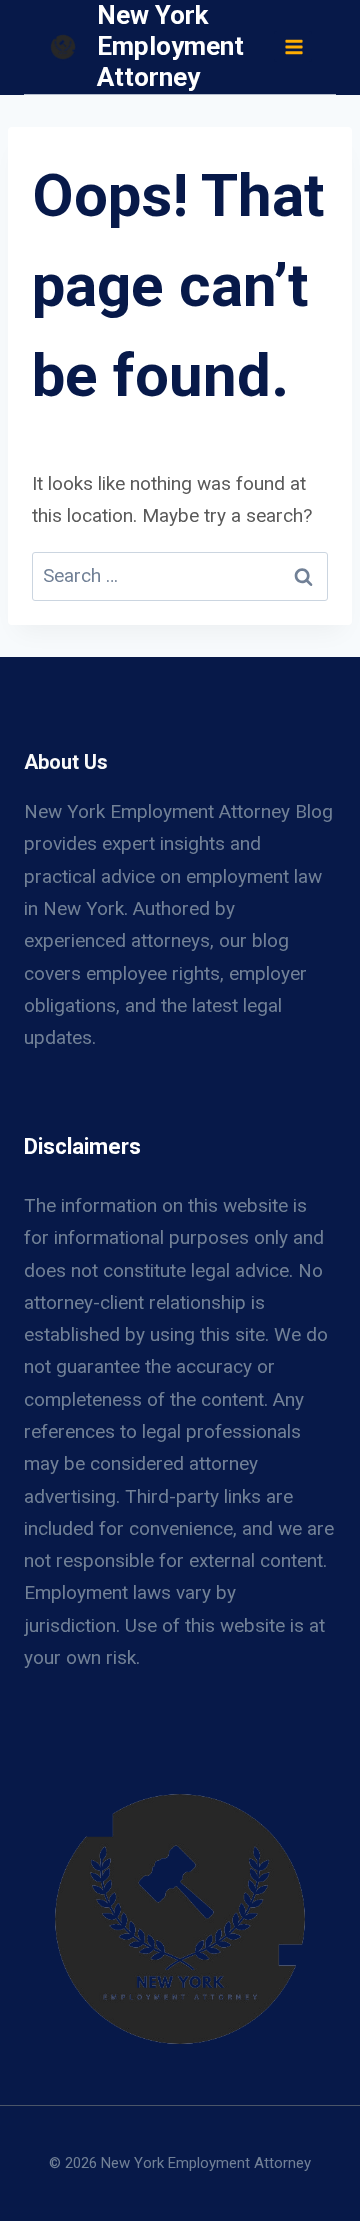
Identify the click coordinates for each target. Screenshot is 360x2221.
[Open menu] (293, 46)
